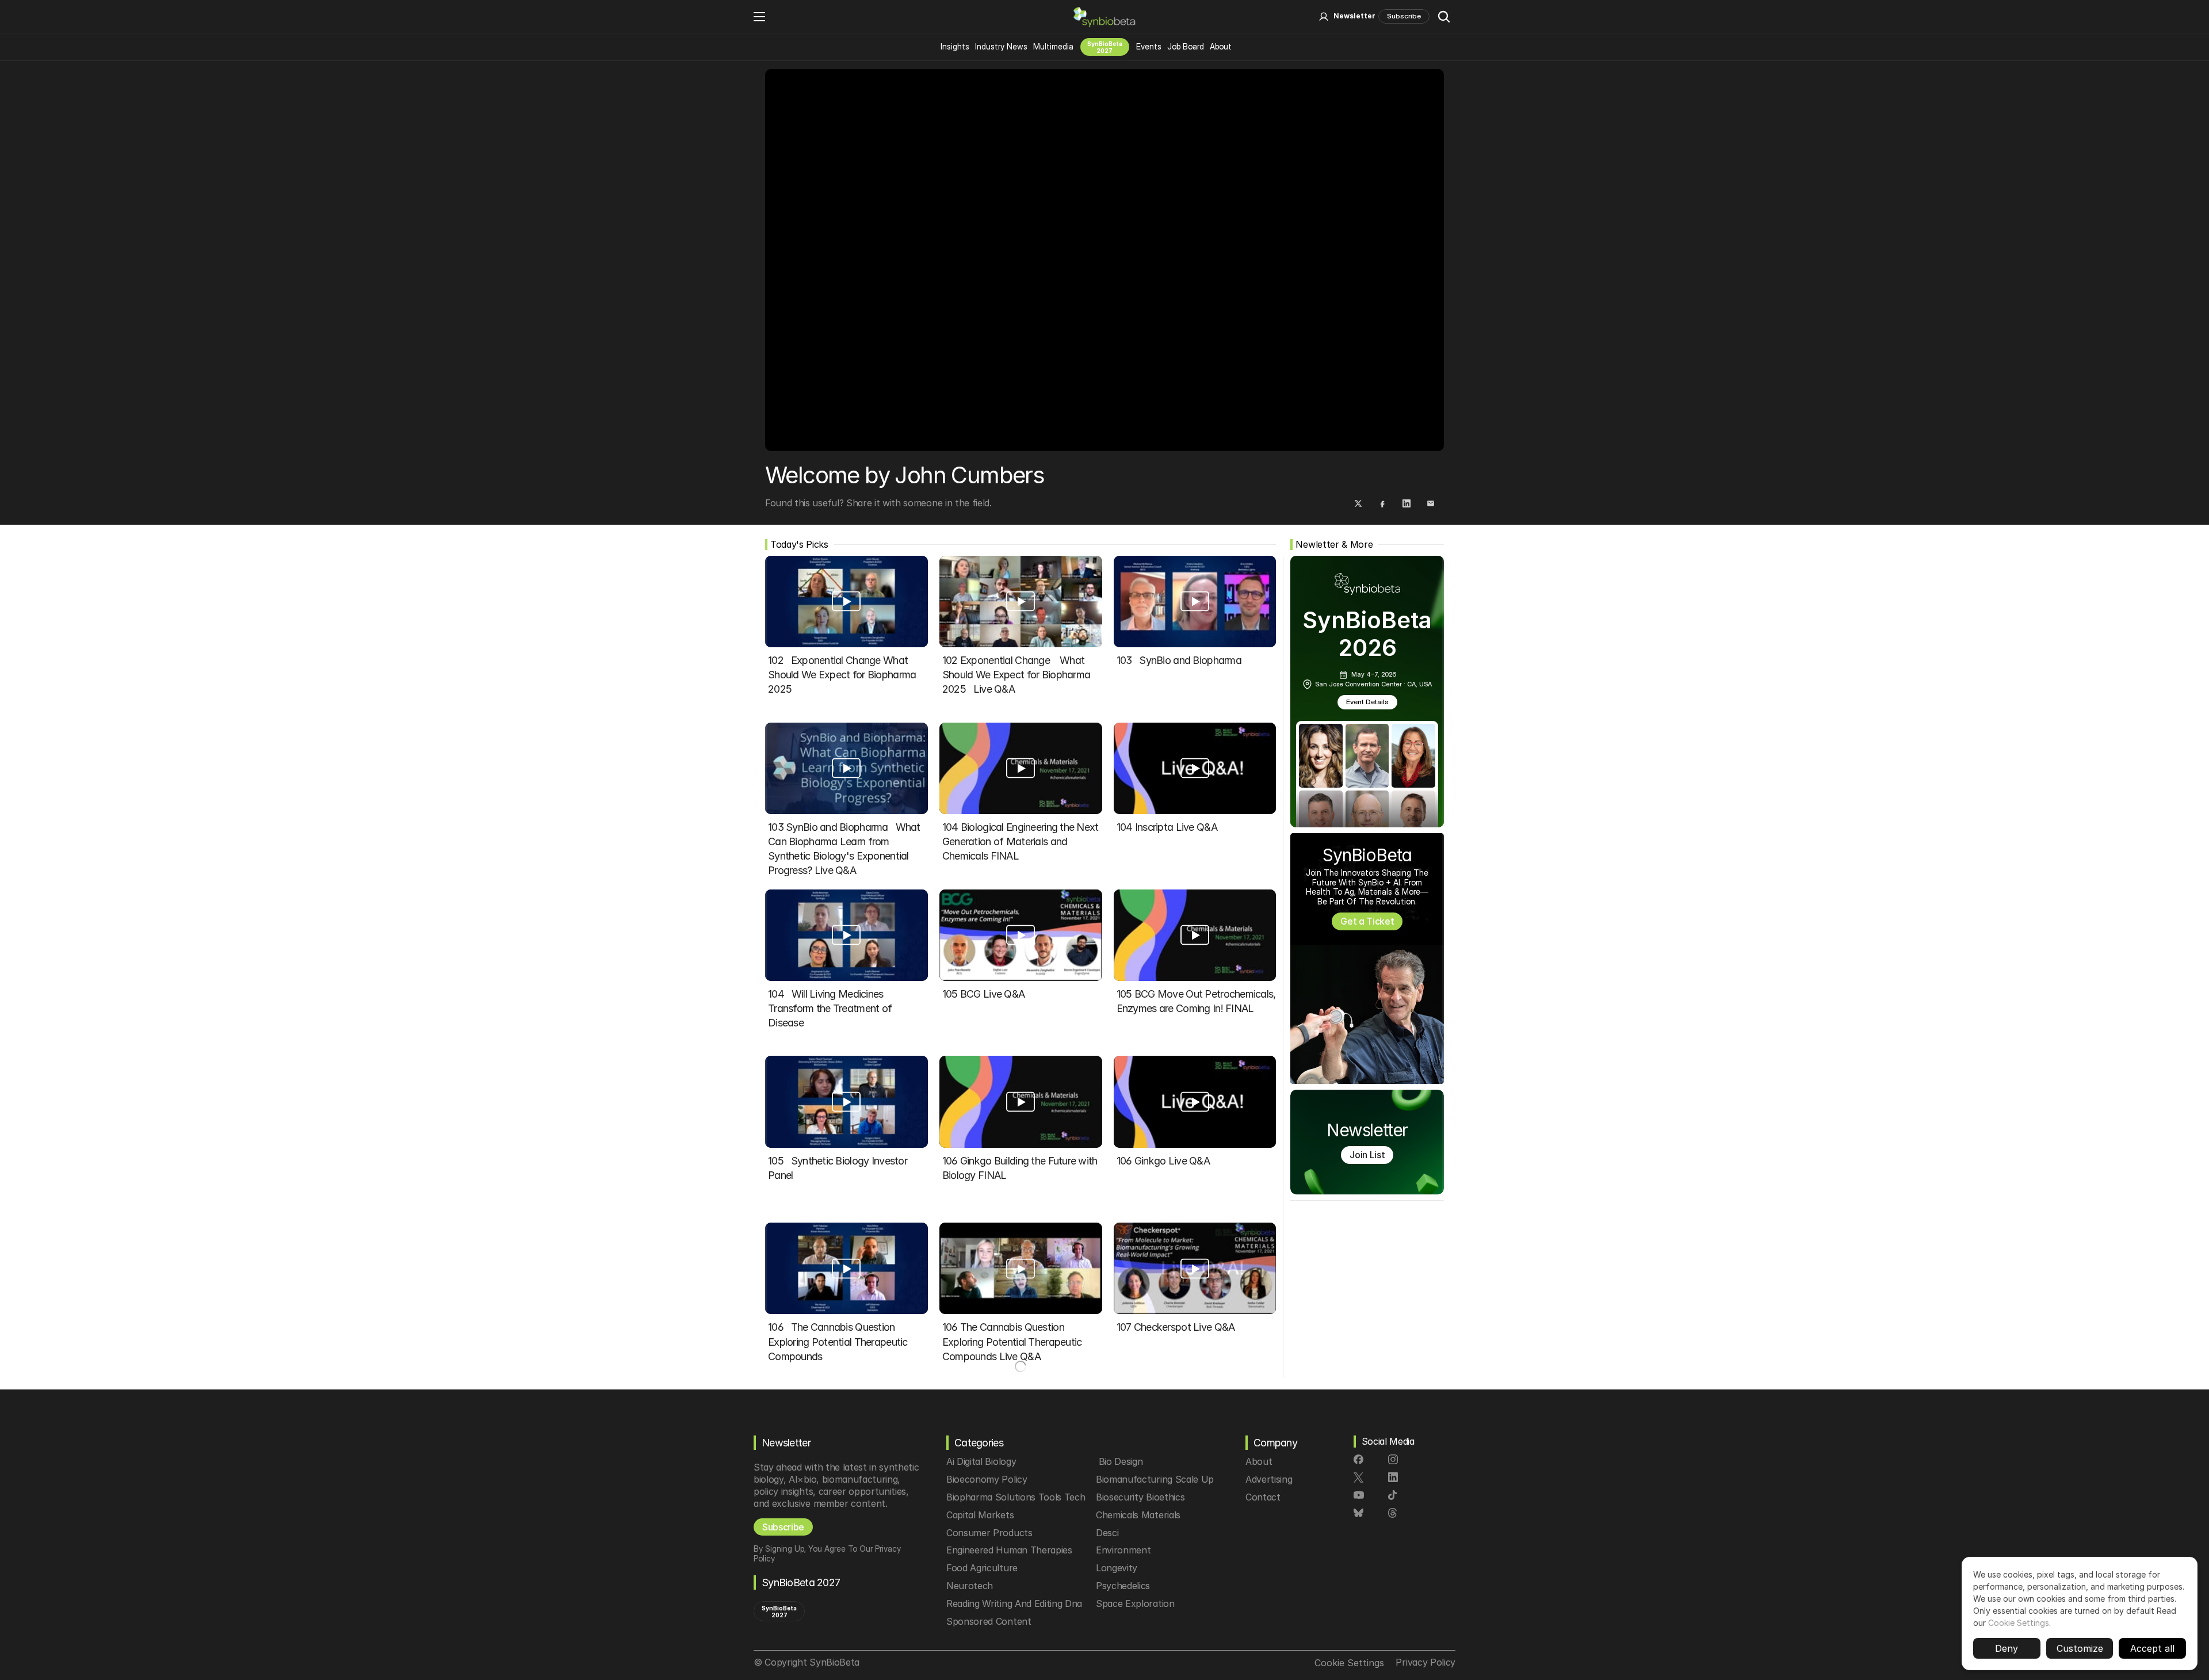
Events (1149, 46)
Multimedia (1053, 46)
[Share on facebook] (1382, 503)
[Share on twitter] (1358, 503)
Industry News (1001, 46)
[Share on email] (1431, 503)
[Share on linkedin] (1407, 503)
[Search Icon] (1444, 17)
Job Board (1186, 46)
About (1221, 46)
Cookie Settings (2019, 1621)
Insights (955, 46)
